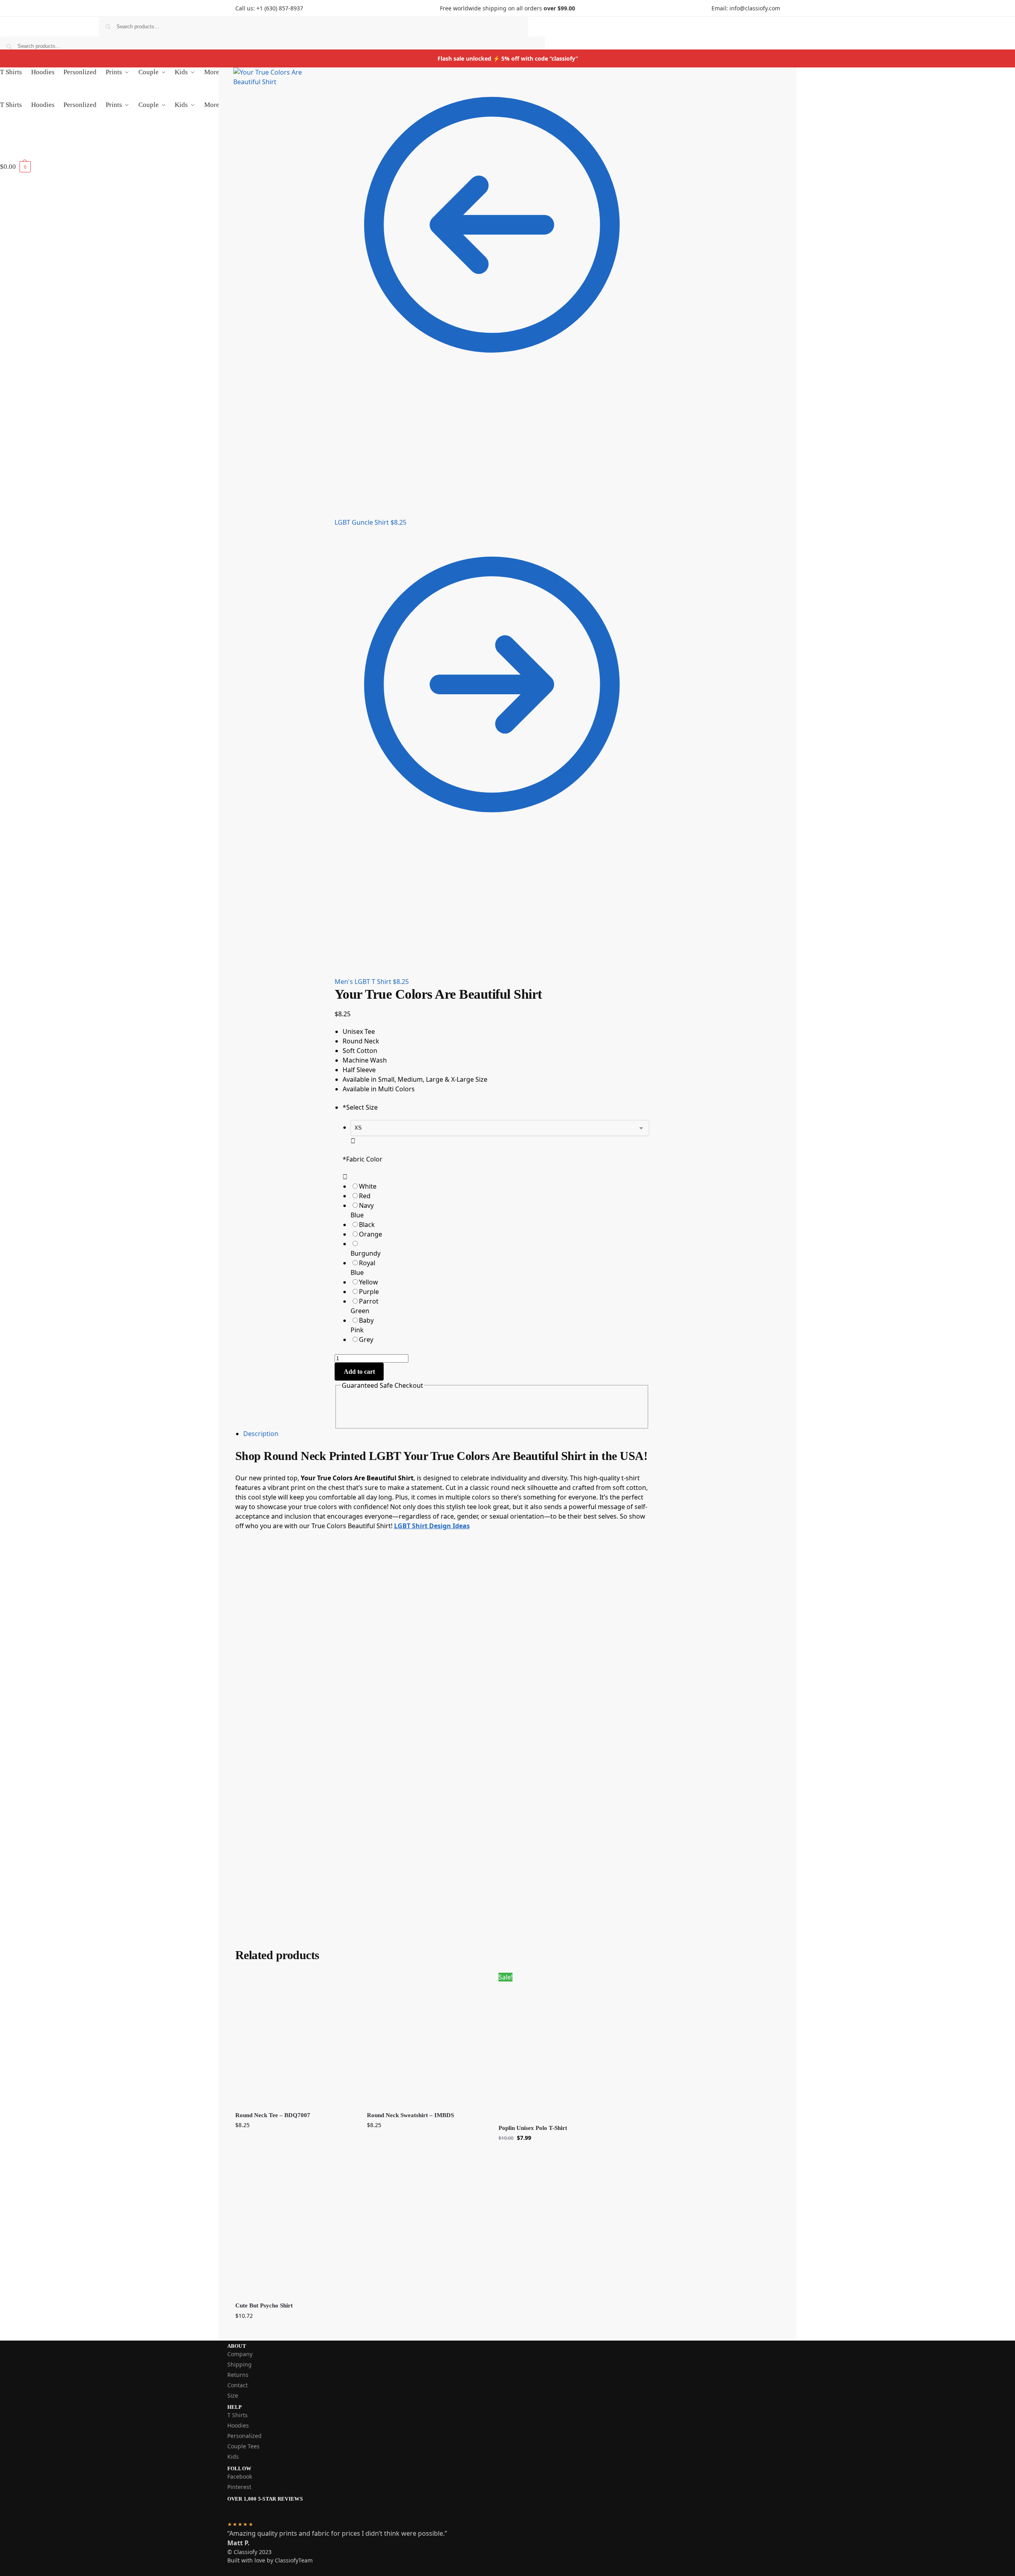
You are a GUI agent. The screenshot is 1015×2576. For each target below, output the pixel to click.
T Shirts (237, 2415)
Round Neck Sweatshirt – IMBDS (410, 2115)
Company (240, 2354)
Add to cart (359, 1372)
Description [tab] (261, 1434)
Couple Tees (243, 2446)
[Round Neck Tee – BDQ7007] (295, 2039)
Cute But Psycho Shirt (264, 2305)
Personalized (244, 2436)
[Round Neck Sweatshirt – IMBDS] (427, 2039)
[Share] (325, 75)
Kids (233, 2456)
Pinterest (239, 2487)
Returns (238, 2375)
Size (233, 2395)
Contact (237, 2385)
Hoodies (238, 2425)
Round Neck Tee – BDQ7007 (273, 2115)
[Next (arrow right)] (325, 94)
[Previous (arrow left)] (319, 94)
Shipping (239, 2364)
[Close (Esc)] (319, 75)
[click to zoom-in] (276, 115)
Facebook (240, 2476)
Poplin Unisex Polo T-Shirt (533, 2128)
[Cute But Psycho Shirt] (295, 2229)
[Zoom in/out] (319, 84)
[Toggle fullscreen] (332, 75)
